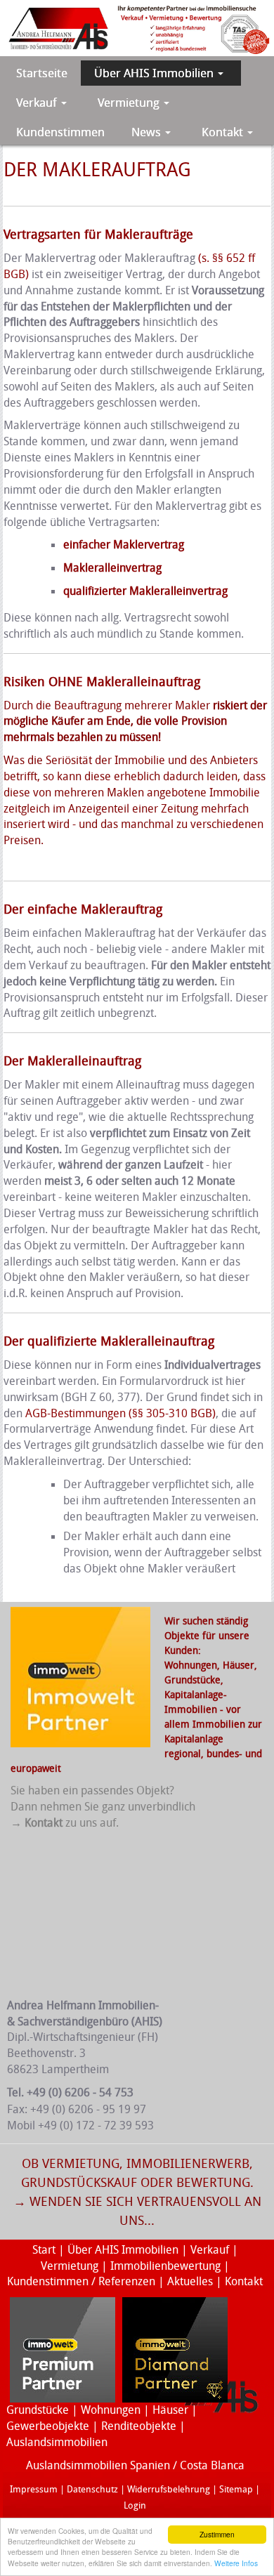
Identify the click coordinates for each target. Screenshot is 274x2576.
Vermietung (70, 2266)
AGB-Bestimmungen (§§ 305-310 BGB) (120, 1413)
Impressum (34, 2489)
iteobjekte (151, 2426)
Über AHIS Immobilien (123, 2250)
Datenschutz (92, 2489)
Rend (114, 2426)
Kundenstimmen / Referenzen (81, 2281)
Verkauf (211, 2250)
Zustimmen (217, 2534)
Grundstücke (193, 1680)
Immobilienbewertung (165, 2266)
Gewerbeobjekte (48, 2426)
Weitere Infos (236, 2563)
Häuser (239, 1665)
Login (135, 2505)
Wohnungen (111, 2410)
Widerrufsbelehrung (169, 2489)
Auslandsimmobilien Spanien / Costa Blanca (135, 2465)
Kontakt (244, 2281)
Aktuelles (190, 2281)
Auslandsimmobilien (57, 2442)
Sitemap (236, 2489)
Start (44, 2250)
